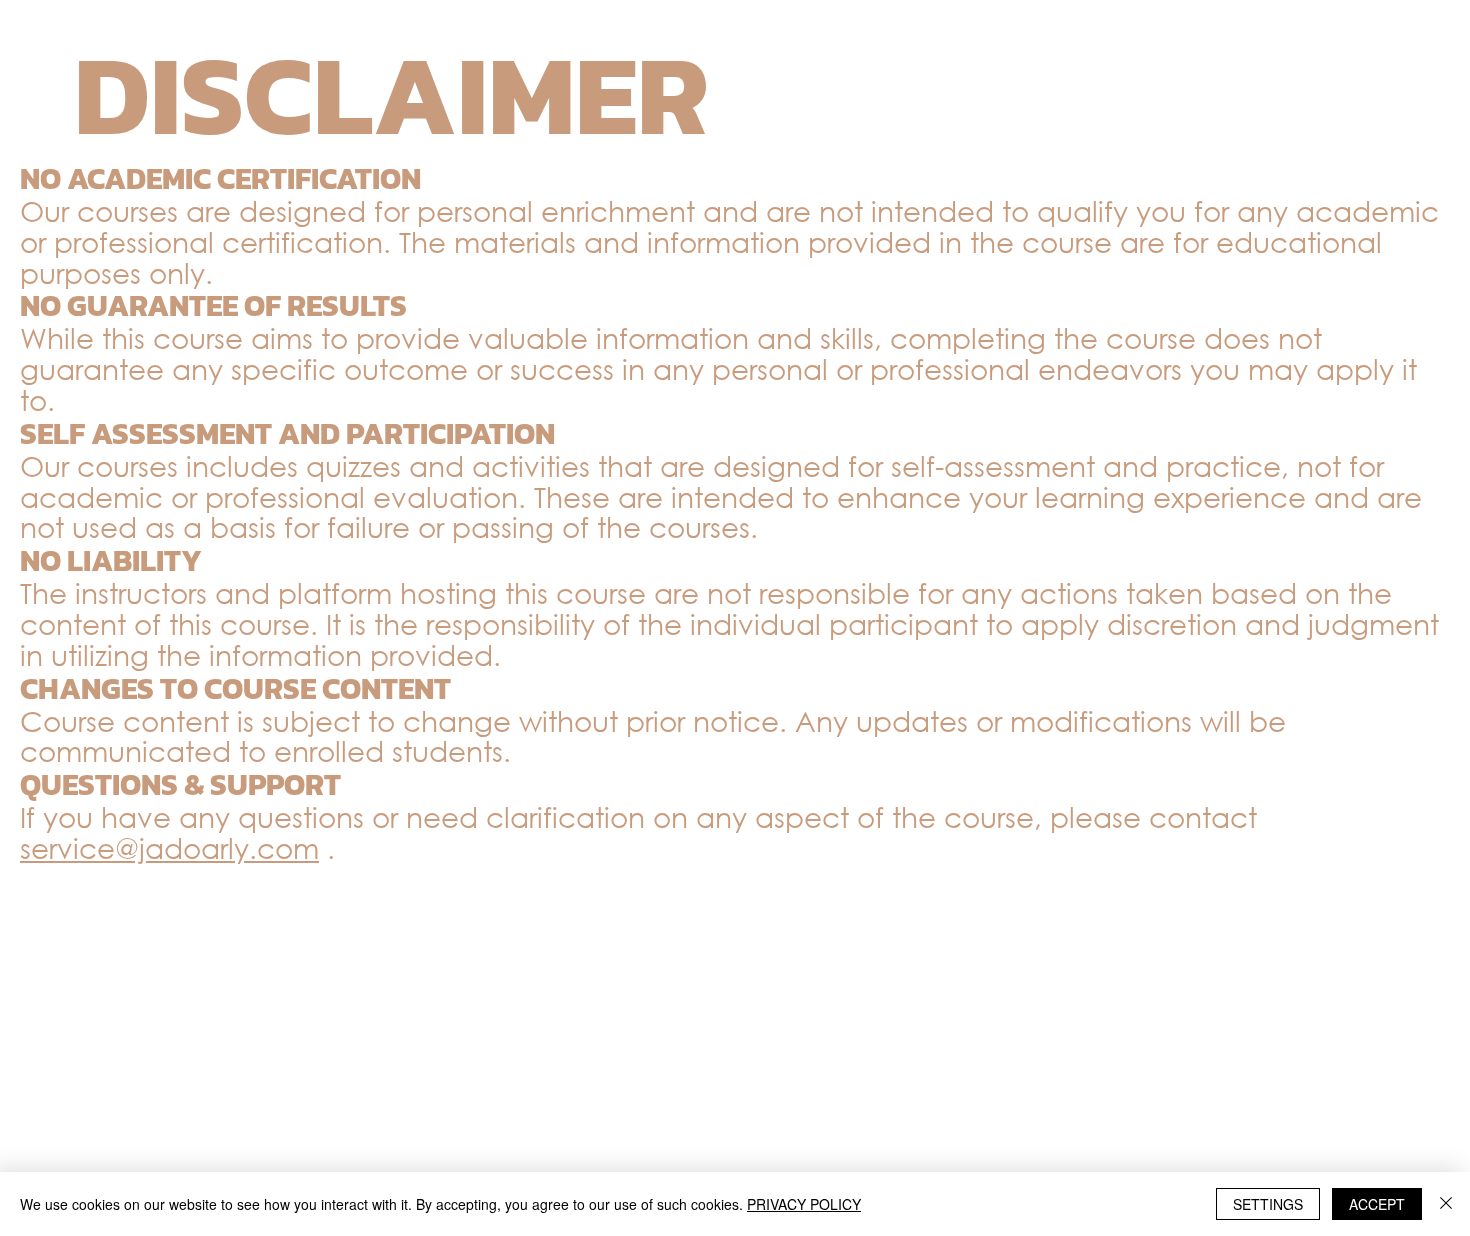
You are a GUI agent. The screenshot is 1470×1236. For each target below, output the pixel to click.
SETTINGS (1268, 1204)
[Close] (1446, 1204)
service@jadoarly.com (169, 847)
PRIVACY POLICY (804, 1204)
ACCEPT (1377, 1204)
